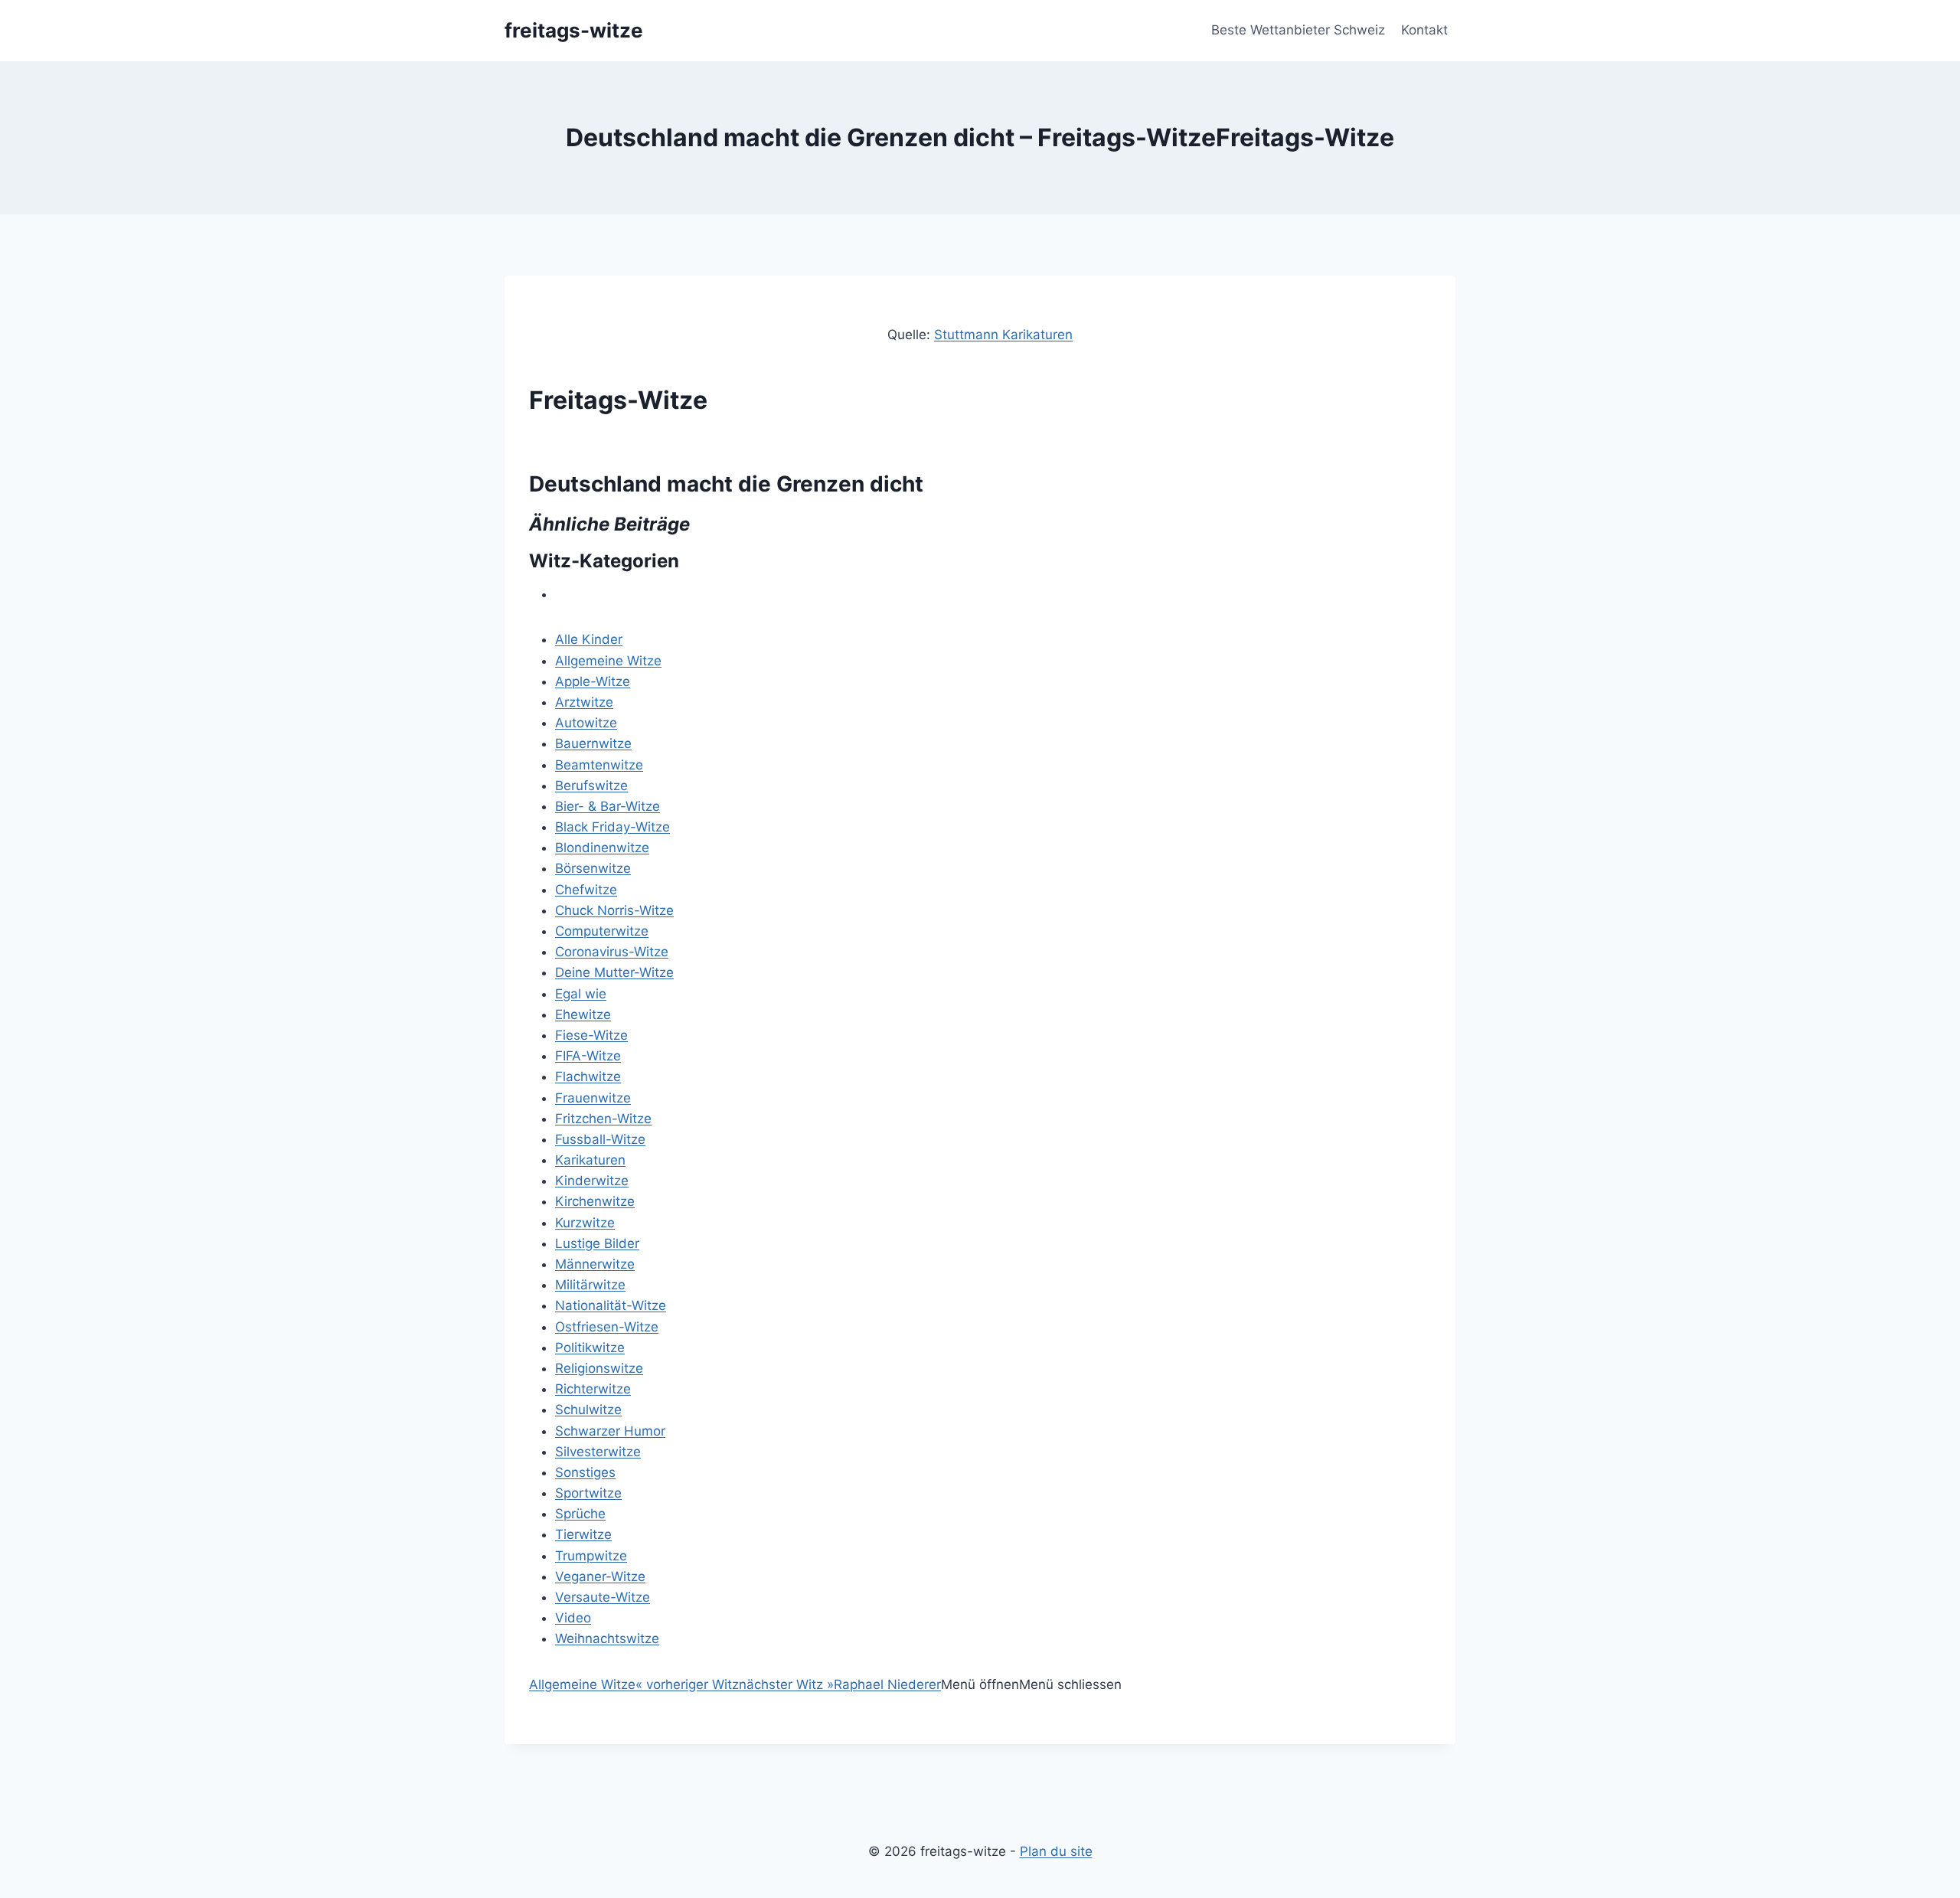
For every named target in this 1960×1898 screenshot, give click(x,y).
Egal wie (581, 994)
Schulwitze (588, 1410)
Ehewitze (583, 1014)
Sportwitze (588, 1493)
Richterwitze (593, 1389)
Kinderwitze (592, 1181)
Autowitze (586, 723)
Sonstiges (585, 1472)
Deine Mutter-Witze (614, 972)
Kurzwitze (585, 1223)
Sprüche (580, 1514)
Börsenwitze (593, 868)
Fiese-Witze (591, 1035)
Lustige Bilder (597, 1243)
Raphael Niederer (887, 1684)
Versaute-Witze (603, 1597)
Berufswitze (591, 786)
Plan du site (1056, 1851)
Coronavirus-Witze (612, 952)
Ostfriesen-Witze (607, 1327)
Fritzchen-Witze (603, 1119)
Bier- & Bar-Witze (608, 806)
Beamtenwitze (599, 765)
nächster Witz (786, 1684)
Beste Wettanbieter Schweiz (1298, 30)
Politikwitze (590, 1348)
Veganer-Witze (600, 1576)
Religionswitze (599, 1368)
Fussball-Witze (600, 1139)
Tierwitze (583, 1534)
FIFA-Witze (588, 1056)
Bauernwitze (593, 743)
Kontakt (1424, 30)
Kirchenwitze (595, 1201)
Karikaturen (590, 1160)
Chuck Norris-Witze (614, 910)
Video (573, 1618)
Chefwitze (586, 890)
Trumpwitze (591, 1556)
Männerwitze (595, 1264)
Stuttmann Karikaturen (1003, 335)
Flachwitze (588, 1076)
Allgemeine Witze (608, 661)
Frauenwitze (593, 1098)
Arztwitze (584, 702)
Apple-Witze (593, 681)
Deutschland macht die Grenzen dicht (726, 484)
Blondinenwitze (602, 848)
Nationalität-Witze (611, 1305)
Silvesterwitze (598, 1452)
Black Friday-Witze (612, 827)
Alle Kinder (589, 639)
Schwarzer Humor (610, 1431)
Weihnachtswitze (607, 1638)
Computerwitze (602, 931)
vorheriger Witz (687, 1684)
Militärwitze (590, 1285)
